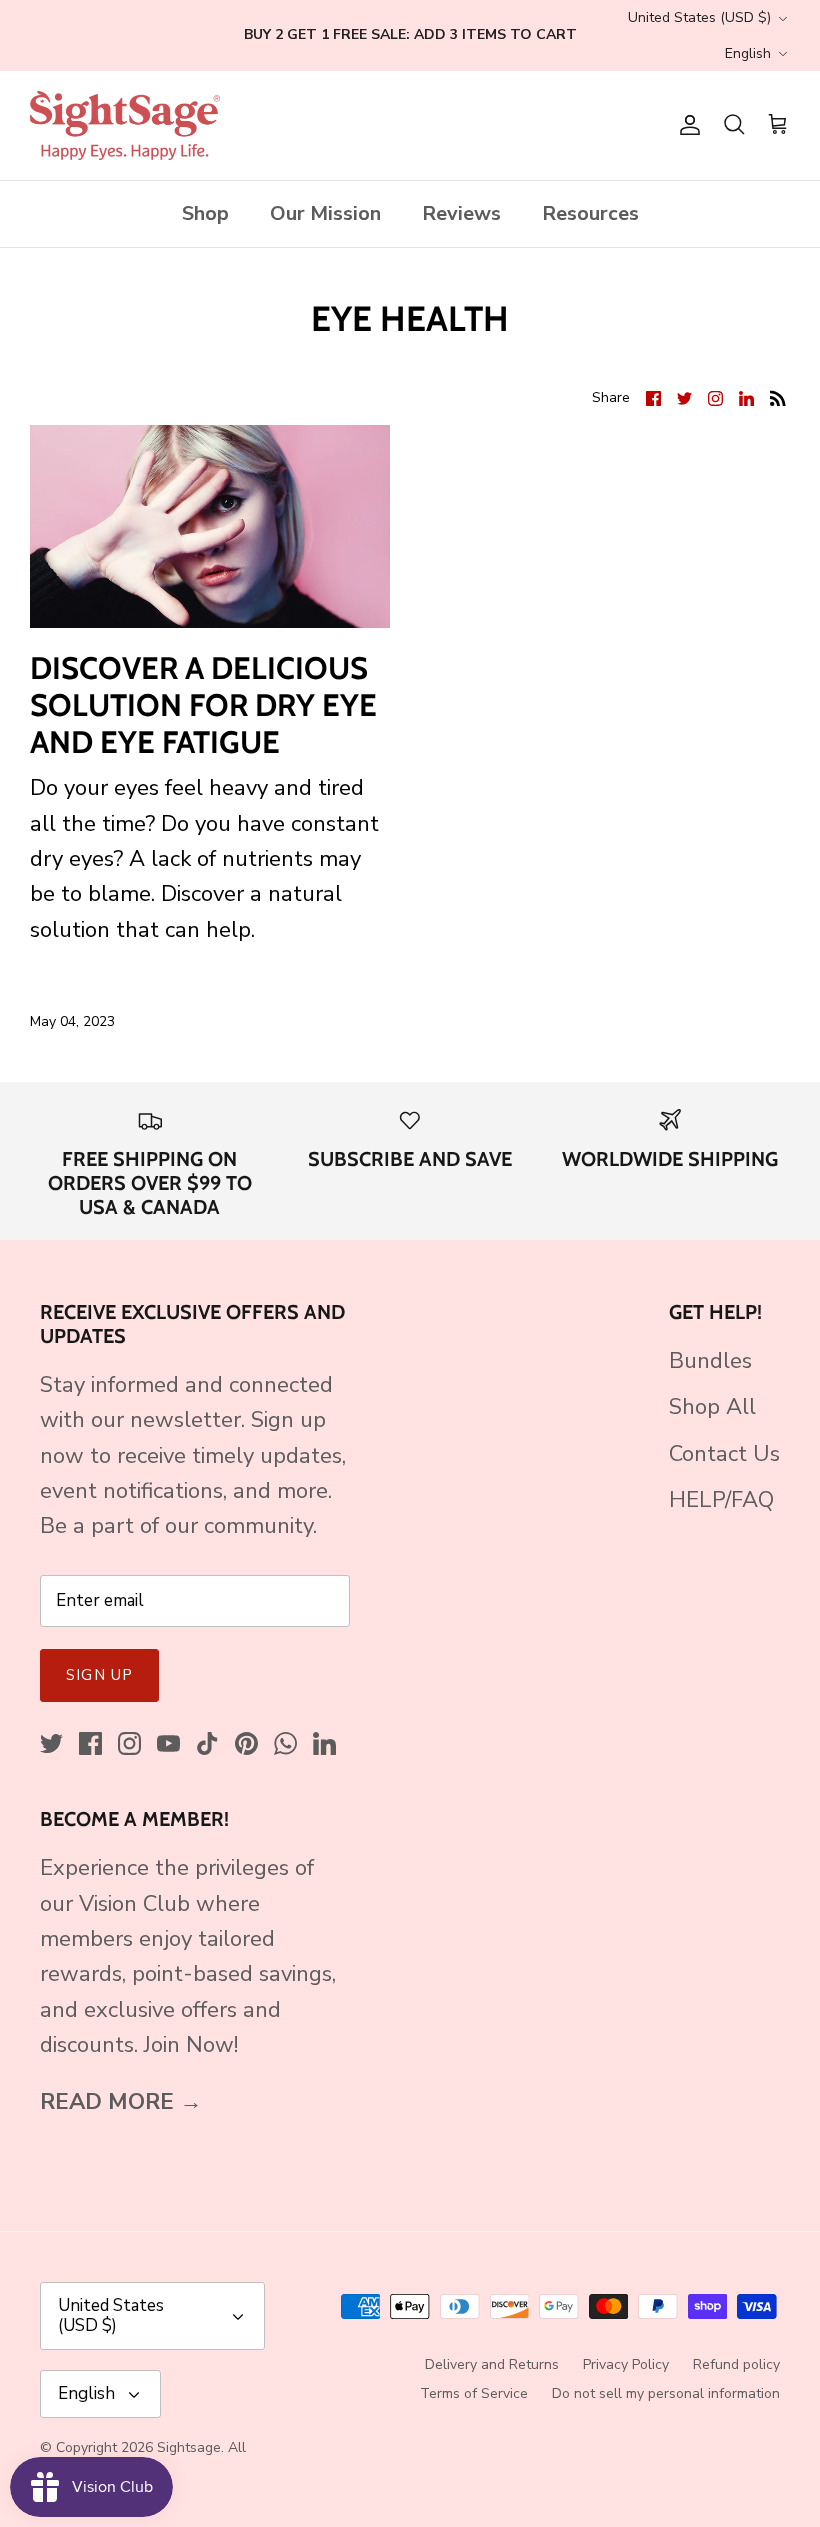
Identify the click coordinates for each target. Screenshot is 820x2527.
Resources (590, 213)
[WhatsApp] (285, 1743)
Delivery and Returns (492, 2364)
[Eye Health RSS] (778, 397)
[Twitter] (51, 1743)
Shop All (712, 1407)
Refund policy (736, 2364)
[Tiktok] (207, 1743)
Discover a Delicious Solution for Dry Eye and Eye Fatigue (203, 705)
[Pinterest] (246, 1743)
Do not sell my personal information (666, 2393)
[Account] (686, 125)
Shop (205, 213)
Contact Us (724, 1454)
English (748, 53)
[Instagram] (129, 1743)
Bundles (710, 1361)
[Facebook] (90, 1743)
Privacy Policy (626, 2364)
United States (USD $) (699, 17)
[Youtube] (168, 1743)
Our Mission (325, 213)
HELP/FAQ (721, 1500)
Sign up (99, 1675)
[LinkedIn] (324, 1743)
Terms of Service (474, 2393)
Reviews (461, 213)
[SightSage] (125, 125)
